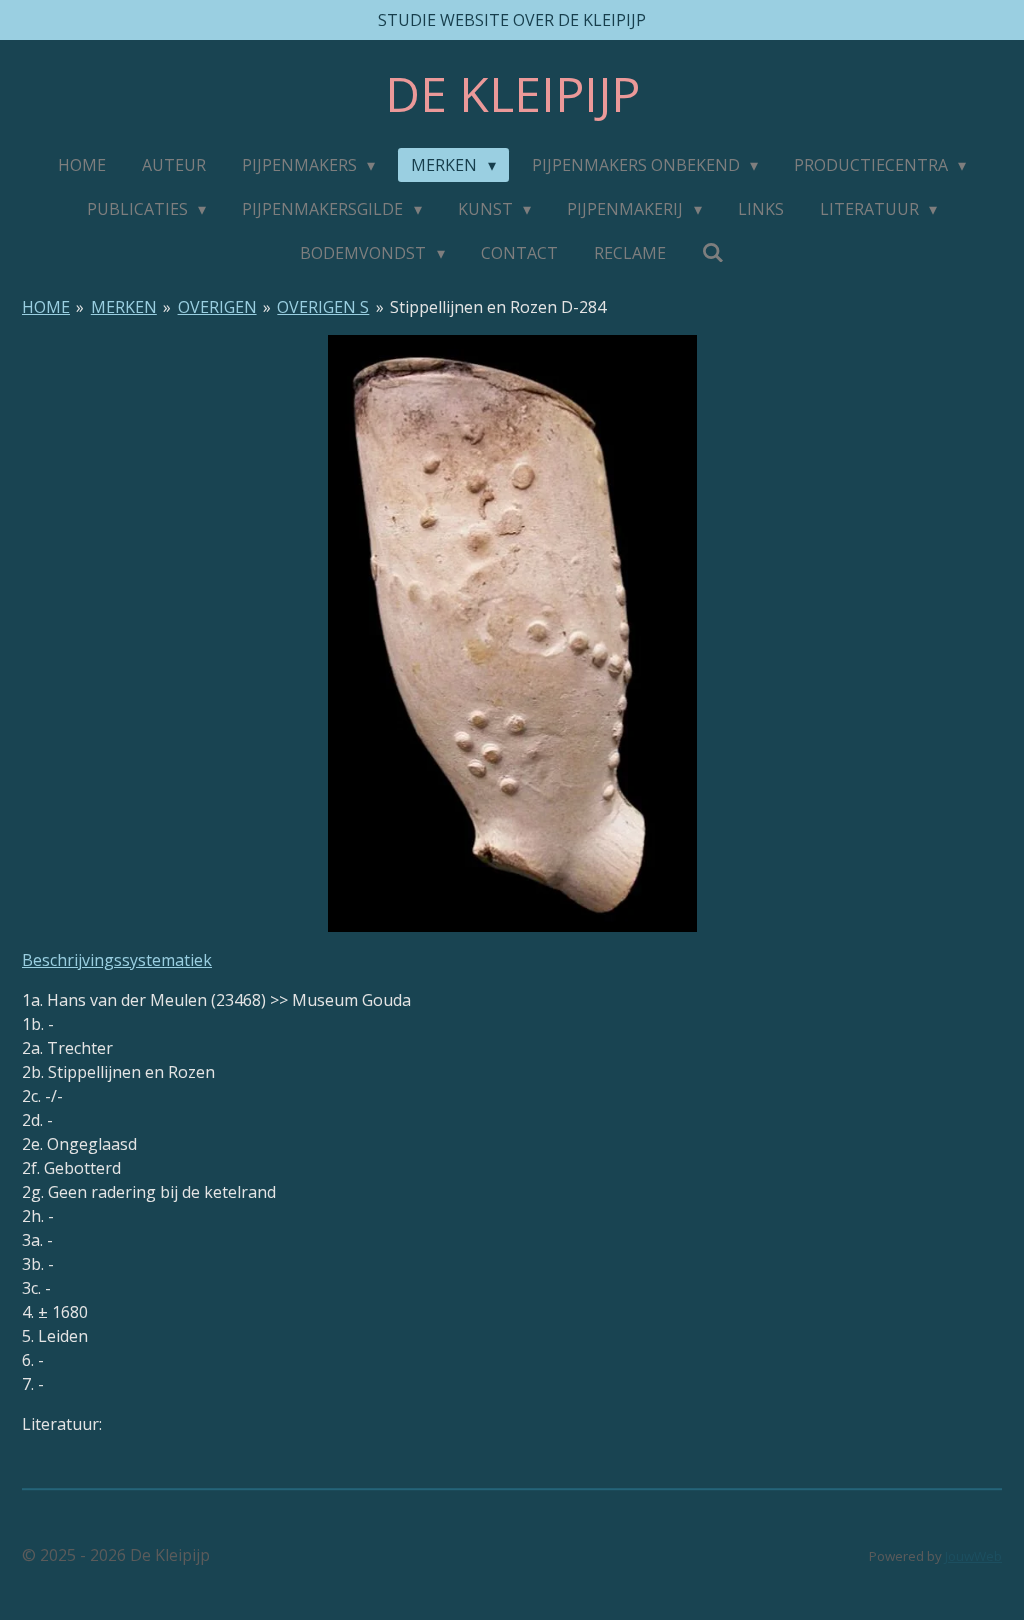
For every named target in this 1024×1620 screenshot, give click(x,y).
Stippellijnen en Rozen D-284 (498, 307)
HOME (46, 307)
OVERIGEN (217, 307)
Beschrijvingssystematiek (117, 960)
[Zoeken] (713, 252)
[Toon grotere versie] (512, 633)
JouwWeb (973, 1556)
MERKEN (124, 307)
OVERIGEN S (323, 307)
